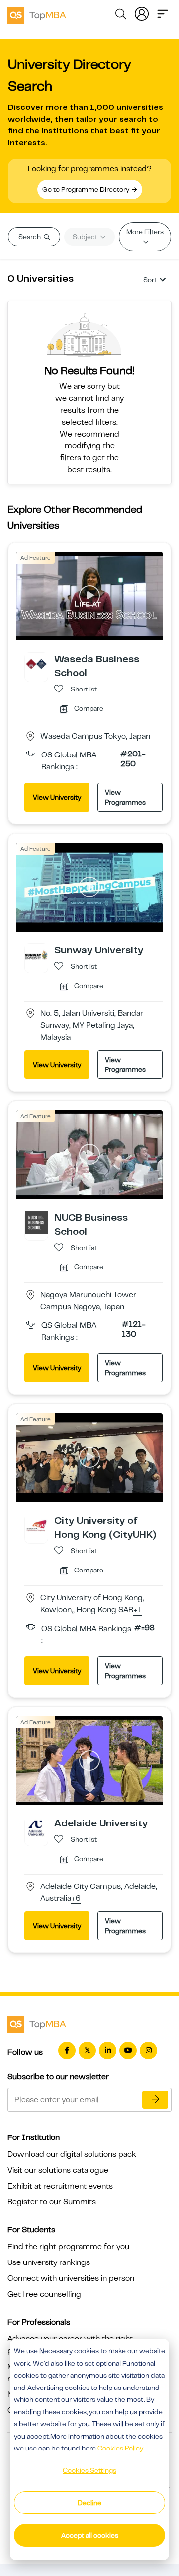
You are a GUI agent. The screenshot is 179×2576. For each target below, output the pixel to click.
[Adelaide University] (36, 1828)
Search (30, 237)
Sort (150, 280)
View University (57, 797)
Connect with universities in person (71, 2278)
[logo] (37, 14)
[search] (121, 16)
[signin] (142, 13)
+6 (76, 1899)
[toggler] (163, 13)
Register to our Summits (52, 2202)
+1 (137, 1610)
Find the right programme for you (68, 2247)
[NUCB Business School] (36, 1222)
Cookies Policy (120, 2448)
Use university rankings (49, 2262)
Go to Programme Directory (87, 189)
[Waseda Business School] (36, 664)
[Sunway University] (36, 955)
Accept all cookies (90, 2535)
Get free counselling (44, 2294)
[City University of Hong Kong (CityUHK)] (36, 1525)
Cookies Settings (89, 2470)
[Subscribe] (155, 2100)
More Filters (145, 232)
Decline (89, 2503)
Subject (86, 237)
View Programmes (125, 797)
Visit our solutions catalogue (58, 2170)
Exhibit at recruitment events (60, 2186)
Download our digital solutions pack (72, 2154)
